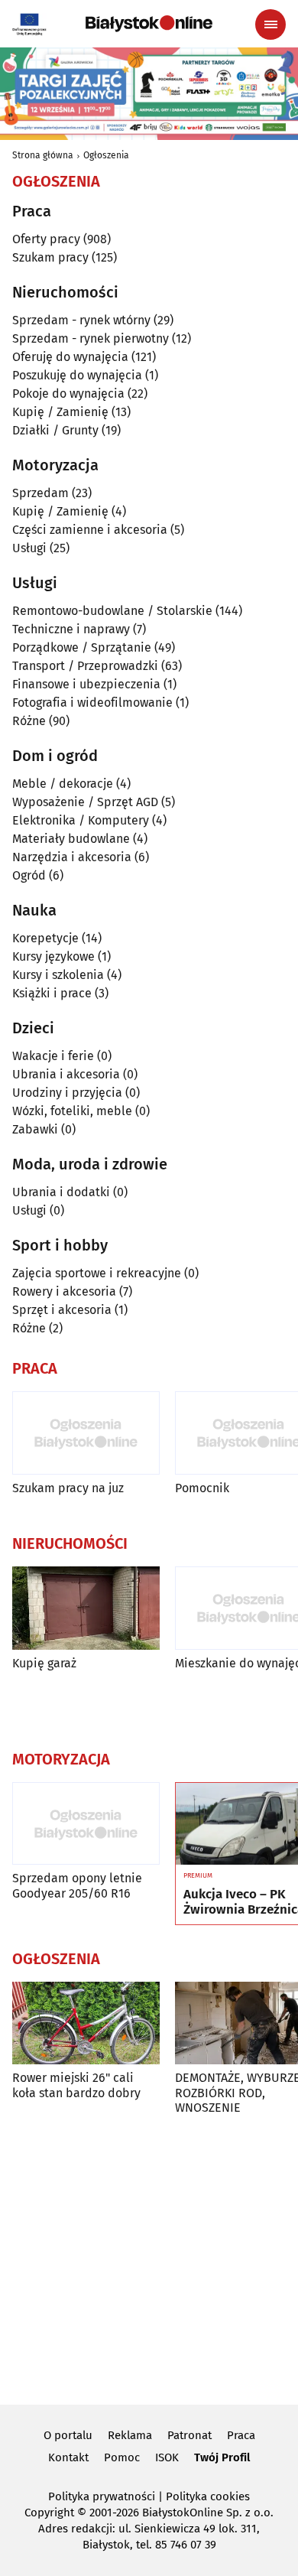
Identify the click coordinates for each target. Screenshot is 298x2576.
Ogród (29, 875)
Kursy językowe (53, 956)
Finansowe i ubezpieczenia (86, 684)
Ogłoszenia (106, 155)
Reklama (130, 2435)
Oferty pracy (46, 239)
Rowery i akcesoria (64, 1291)
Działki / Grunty (55, 430)
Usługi (29, 548)
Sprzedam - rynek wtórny (81, 320)
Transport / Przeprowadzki (85, 666)
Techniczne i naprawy (71, 629)
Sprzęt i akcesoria (62, 1310)
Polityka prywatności (102, 2496)
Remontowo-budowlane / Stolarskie (112, 611)
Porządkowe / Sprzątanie (82, 647)
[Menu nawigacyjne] (270, 24)
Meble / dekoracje (63, 784)
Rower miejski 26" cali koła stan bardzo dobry (76, 2085)
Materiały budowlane (71, 839)
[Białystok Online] (149, 24)
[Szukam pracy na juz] (86, 1433)
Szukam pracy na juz (68, 1488)
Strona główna (43, 155)
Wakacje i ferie (53, 1056)
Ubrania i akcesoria (66, 1074)
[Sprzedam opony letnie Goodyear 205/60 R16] (86, 1824)
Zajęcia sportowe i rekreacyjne (97, 1273)
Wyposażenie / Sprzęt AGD (85, 802)
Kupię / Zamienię (60, 412)
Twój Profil (222, 2457)
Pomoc (122, 2457)
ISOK (167, 2457)
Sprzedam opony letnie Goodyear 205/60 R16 (77, 1885)
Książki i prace (52, 993)
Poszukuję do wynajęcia (77, 375)
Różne (29, 721)
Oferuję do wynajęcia (70, 357)
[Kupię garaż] (86, 1608)
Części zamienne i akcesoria (90, 530)
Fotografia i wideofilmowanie (92, 703)
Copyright (49, 2513)
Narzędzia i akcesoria (72, 857)
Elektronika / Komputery (81, 820)
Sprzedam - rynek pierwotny (91, 338)
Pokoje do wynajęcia (68, 394)
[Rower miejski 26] (86, 2023)
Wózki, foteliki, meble (72, 1111)
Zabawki (35, 1129)
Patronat (189, 2435)
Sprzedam (40, 493)
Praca (241, 2435)
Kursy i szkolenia (58, 975)
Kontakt (68, 2457)
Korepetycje (45, 938)
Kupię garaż (44, 1663)
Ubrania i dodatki (61, 1192)
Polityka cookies (208, 2496)
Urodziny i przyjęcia (67, 1093)
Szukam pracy (50, 257)
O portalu (68, 2435)
